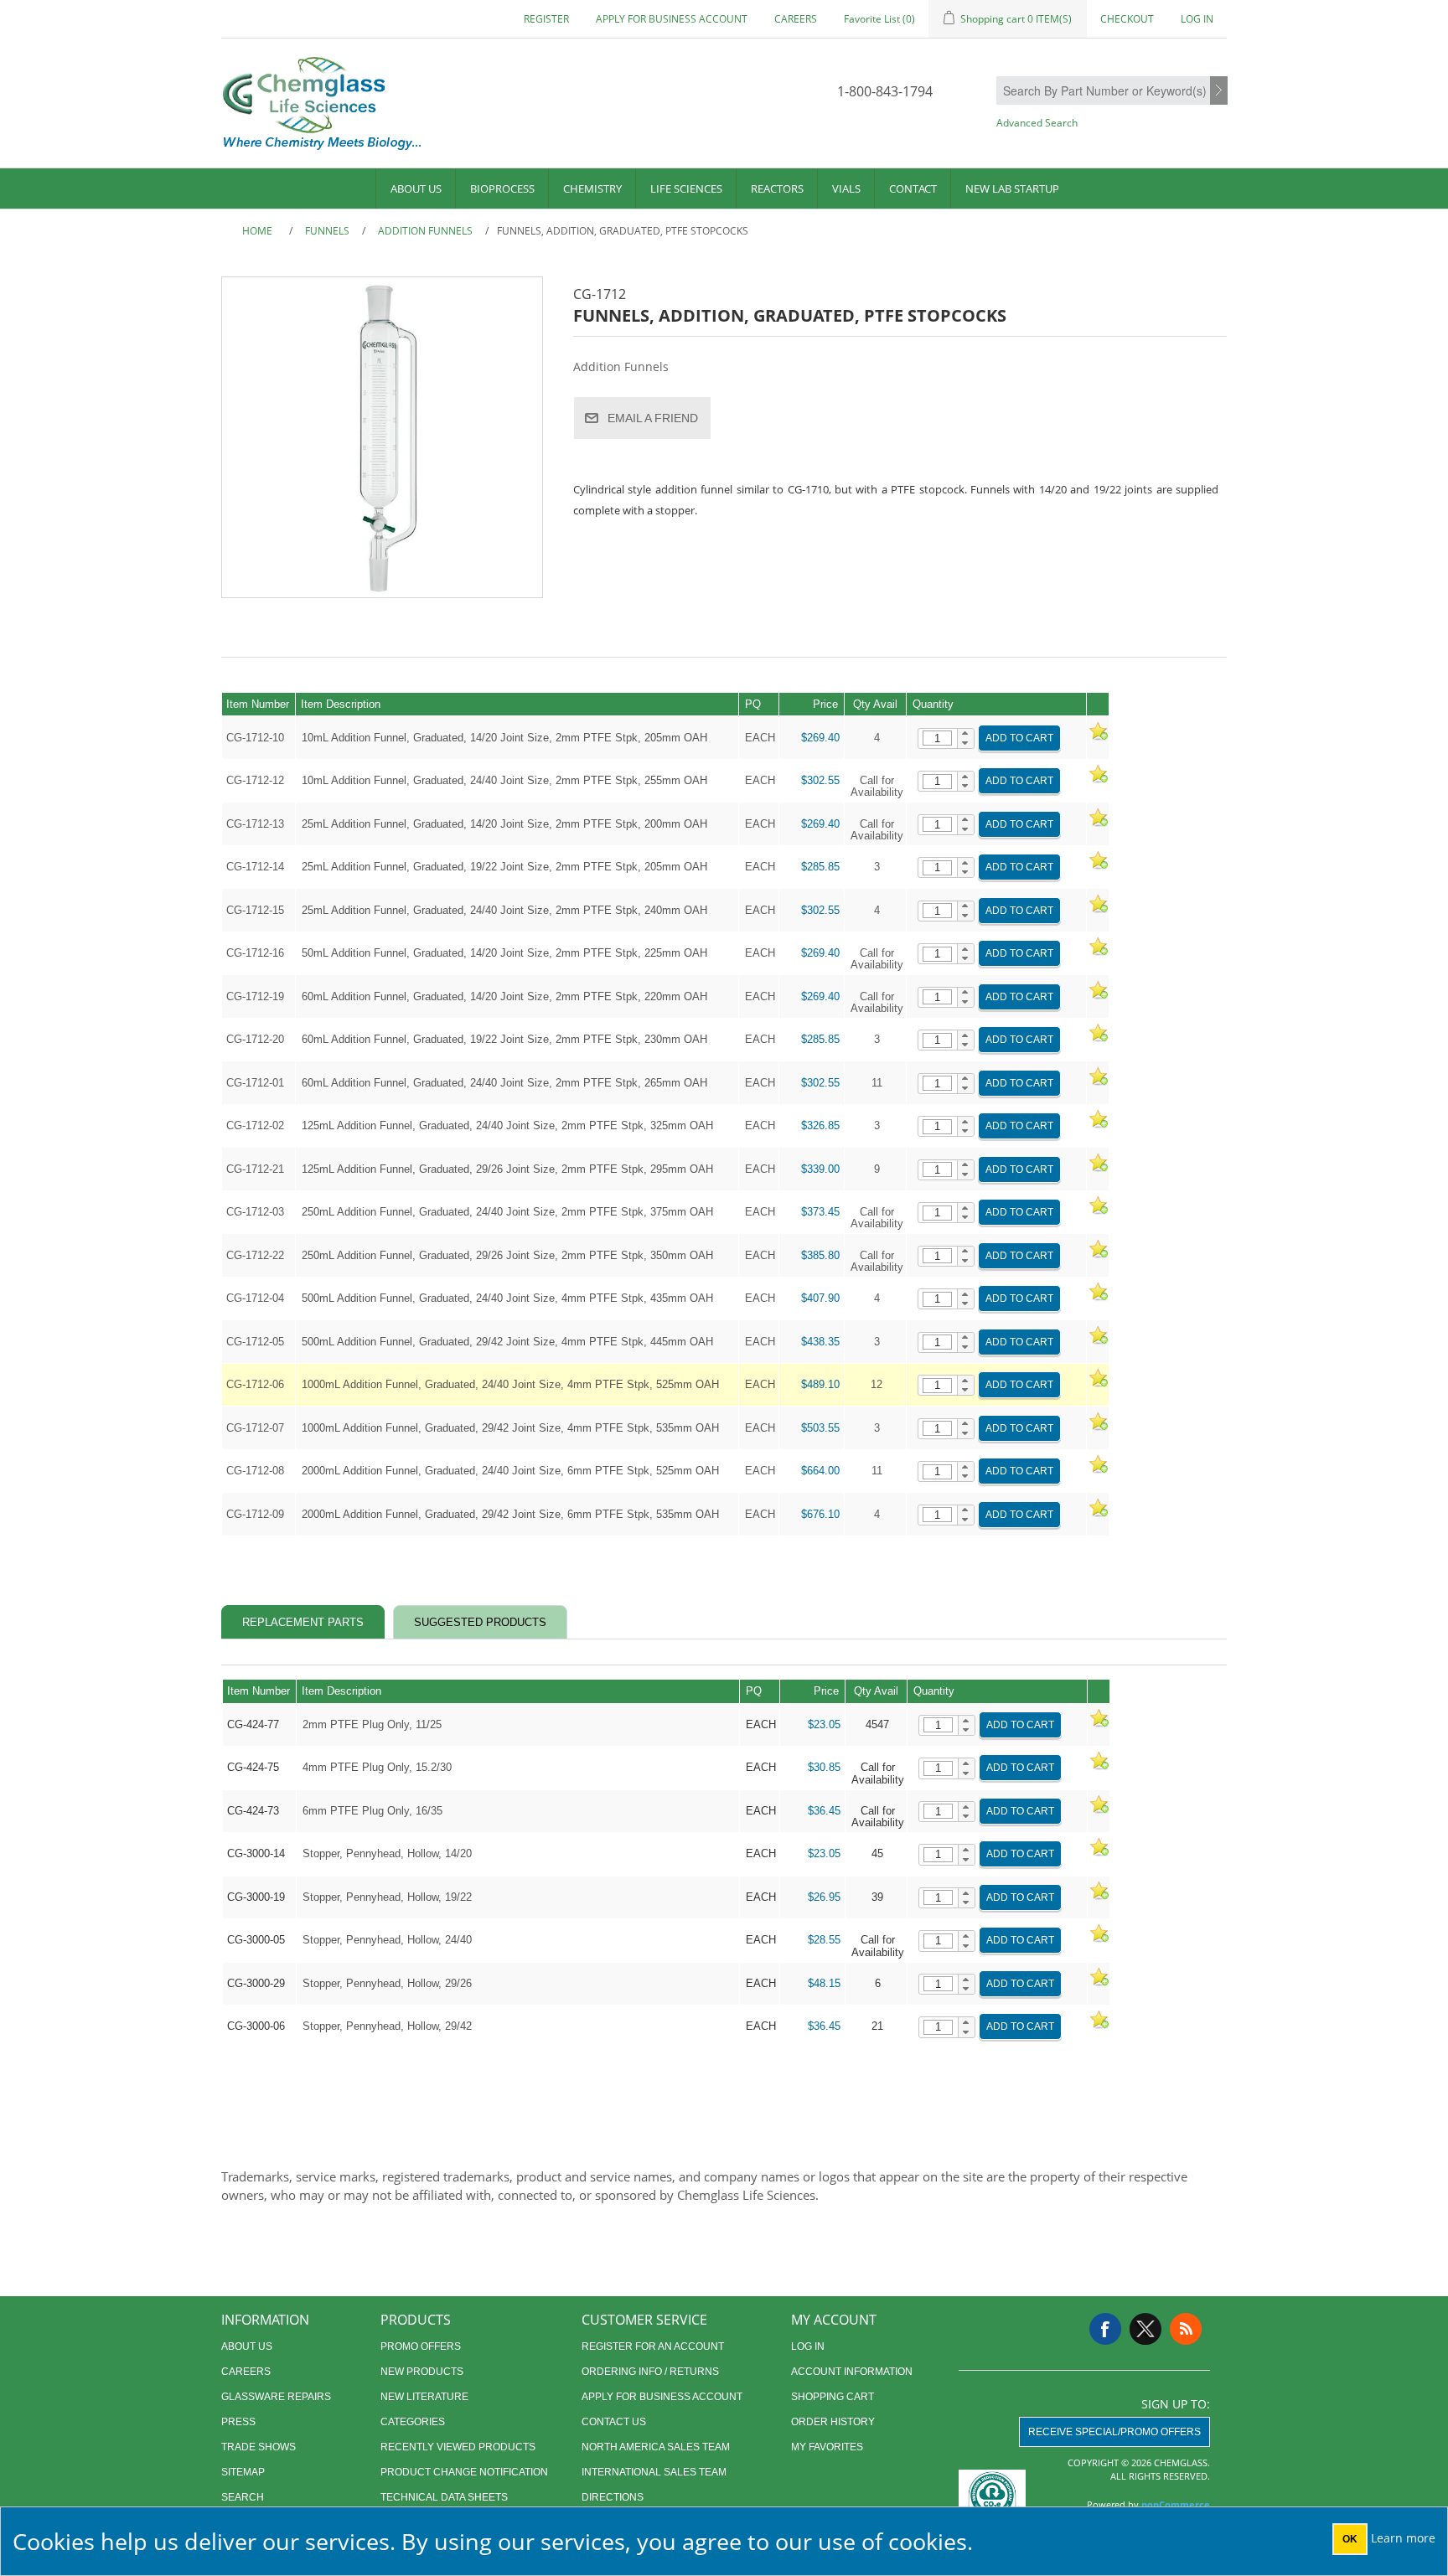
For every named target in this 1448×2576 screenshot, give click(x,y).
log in (808, 2346)
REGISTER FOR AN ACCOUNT (653, 2346)
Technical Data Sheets (444, 2497)
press (238, 2422)
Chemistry (592, 188)
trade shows (259, 2447)
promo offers (421, 2346)
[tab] (303, 1622)
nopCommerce (1176, 2504)
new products (422, 2372)
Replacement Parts (303, 1622)
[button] (966, 734)
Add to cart (1019, 738)
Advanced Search (1037, 123)
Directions (613, 2497)
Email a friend (653, 418)
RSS (1186, 2329)
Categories (413, 2422)
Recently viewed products (458, 2447)
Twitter (1145, 2329)
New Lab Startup (1012, 188)
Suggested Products (480, 1622)
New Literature (424, 2397)
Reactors (777, 188)
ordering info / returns (650, 2372)
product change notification (464, 2472)
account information (852, 2372)
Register (546, 19)
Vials (846, 188)
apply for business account (672, 19)
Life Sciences (686, 188)
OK (1350, 2539)
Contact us (614, 2422)
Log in (1197, 19)
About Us (416, 188)
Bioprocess (502, 188)
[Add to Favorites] (1098, 738)
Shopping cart (833, 2397)
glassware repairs (276, 2397)
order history (833, 2422)
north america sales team (656, 2447)
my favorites (827, 2447)
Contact (913, 188)
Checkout (1127, 19)
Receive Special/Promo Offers (1114, 2432)
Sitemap (243, 2472)
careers (796, 19)
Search (1219, 91)
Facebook (1105, 2329)
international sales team (654, 2472)
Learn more (1403, 2538)
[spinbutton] (937, 738)
